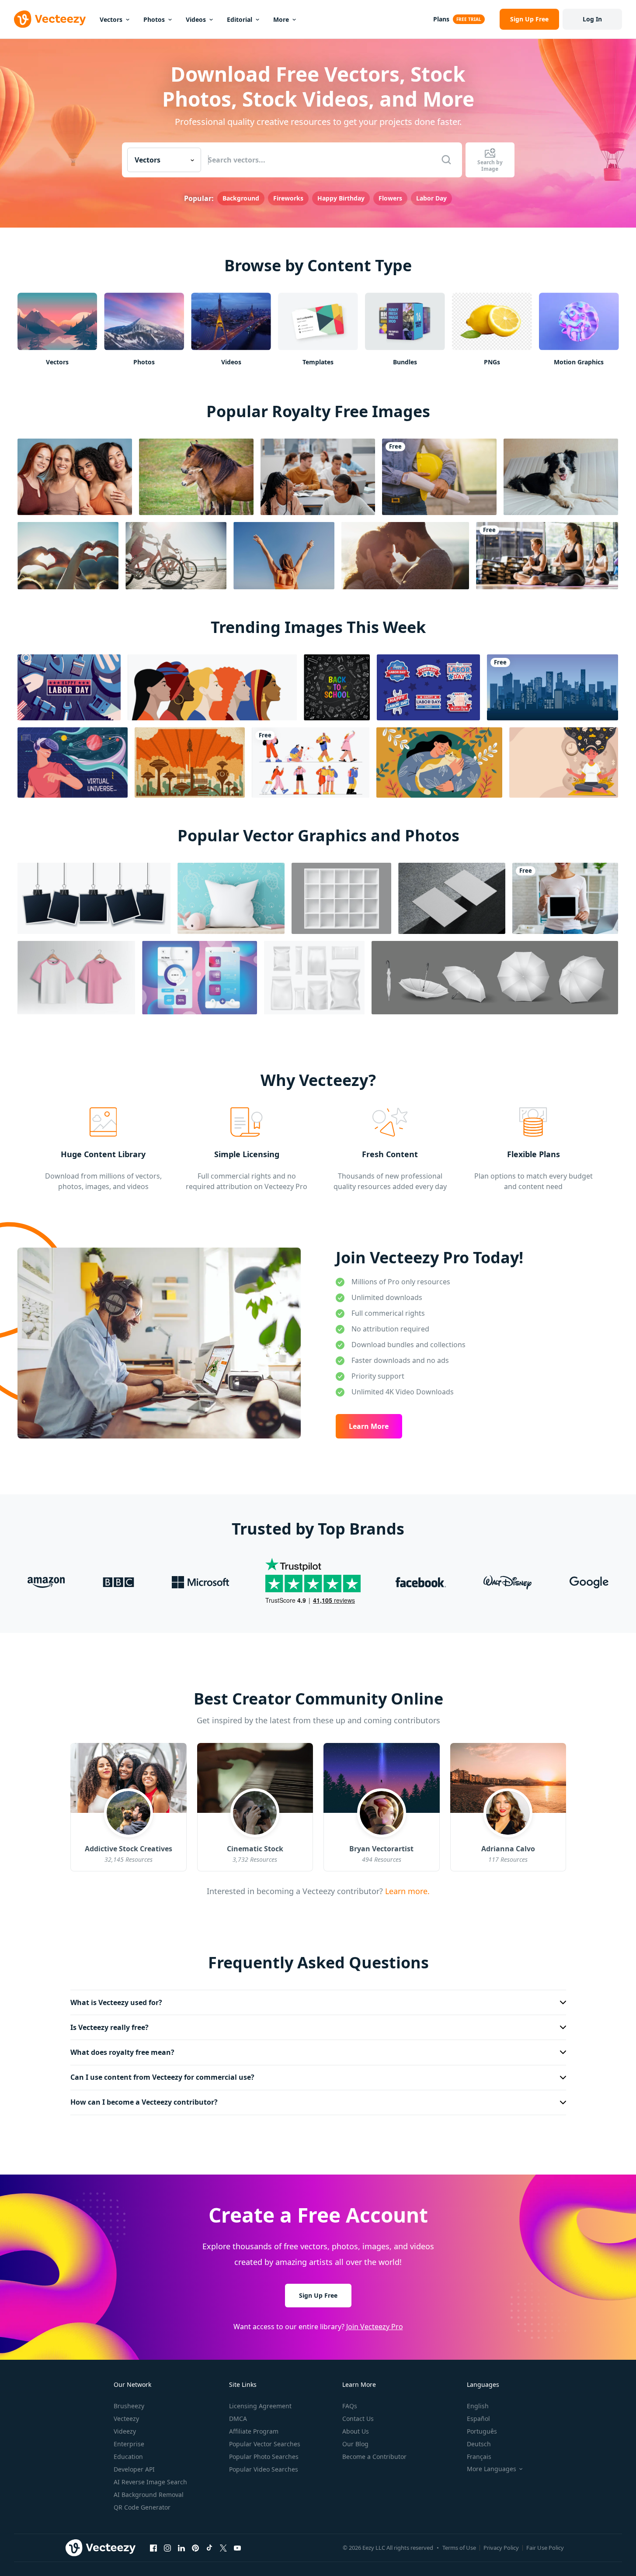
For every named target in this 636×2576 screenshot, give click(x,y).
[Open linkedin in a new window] (181, 2548)
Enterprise (129, 2444)
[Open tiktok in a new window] (209, 2548)
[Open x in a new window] (223, 2548)
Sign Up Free (318, 2295)
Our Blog (355, 2444)
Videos (196, 19)
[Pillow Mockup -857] (231, 898)
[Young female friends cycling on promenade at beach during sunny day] (176, 556)
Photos (154, 19)
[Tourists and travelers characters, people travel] (311, 762)
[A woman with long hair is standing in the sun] (284, 556)
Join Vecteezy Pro (375, 2327)
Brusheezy (129, 2406)
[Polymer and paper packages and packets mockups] (314, 978)
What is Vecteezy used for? (116, 2002)
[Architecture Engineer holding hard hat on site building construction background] (439, 477)
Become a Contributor (374, 2457)
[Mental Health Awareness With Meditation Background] (564, 762)
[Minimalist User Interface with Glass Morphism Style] (200, 978)
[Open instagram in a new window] (167, 2548)
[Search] (446, 160)
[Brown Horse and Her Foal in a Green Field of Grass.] (196, 477)
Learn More (369, 1426)
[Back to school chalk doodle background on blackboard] (337, 687)
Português (482, 2431)
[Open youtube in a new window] (237, 2548)
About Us (356, 2431)
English (478, 2406)
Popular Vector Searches (265, 2444)
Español (478, 2419)
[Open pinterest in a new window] (195, 2548)
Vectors (111, 19)
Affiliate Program (254, 2431)
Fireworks (288, 198)
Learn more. (406, 1891)
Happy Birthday (341, 198)
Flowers (390, 198)
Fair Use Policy (545, 2548)
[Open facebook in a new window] (153, 2548)
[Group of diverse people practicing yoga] (547, 556)
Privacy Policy (501, 2548)
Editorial (240, 19)
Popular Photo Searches (264, 2457)
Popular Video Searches (264, 2469)
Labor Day (431, 198)
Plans (441, 19)
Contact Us (358, 2419)
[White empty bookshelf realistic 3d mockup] (341, 898)
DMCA (238, 2419)
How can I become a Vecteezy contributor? (144, 2102)
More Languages (492, 2469)
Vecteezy (126, 2419)
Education (128, 2457)
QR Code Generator (142, 2507)
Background (241, 198)
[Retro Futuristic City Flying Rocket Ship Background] (190, 762)
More (281, 19)
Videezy (125, 2431)
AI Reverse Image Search (150, 2482)
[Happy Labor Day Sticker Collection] (428, 687)
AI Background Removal (149, 2495)
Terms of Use (459, 2548)
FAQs (350, 2406)
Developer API (134, 2469)
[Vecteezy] (50, 19)
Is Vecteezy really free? (109, 2027)
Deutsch (479, 2444)
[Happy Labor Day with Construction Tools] (69, 687)
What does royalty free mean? (122, 2052)
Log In (592, 19)
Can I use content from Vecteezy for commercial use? (162, 2077)
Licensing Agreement (260, 2406)
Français (479, 2457)
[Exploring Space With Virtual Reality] (73, 762)
